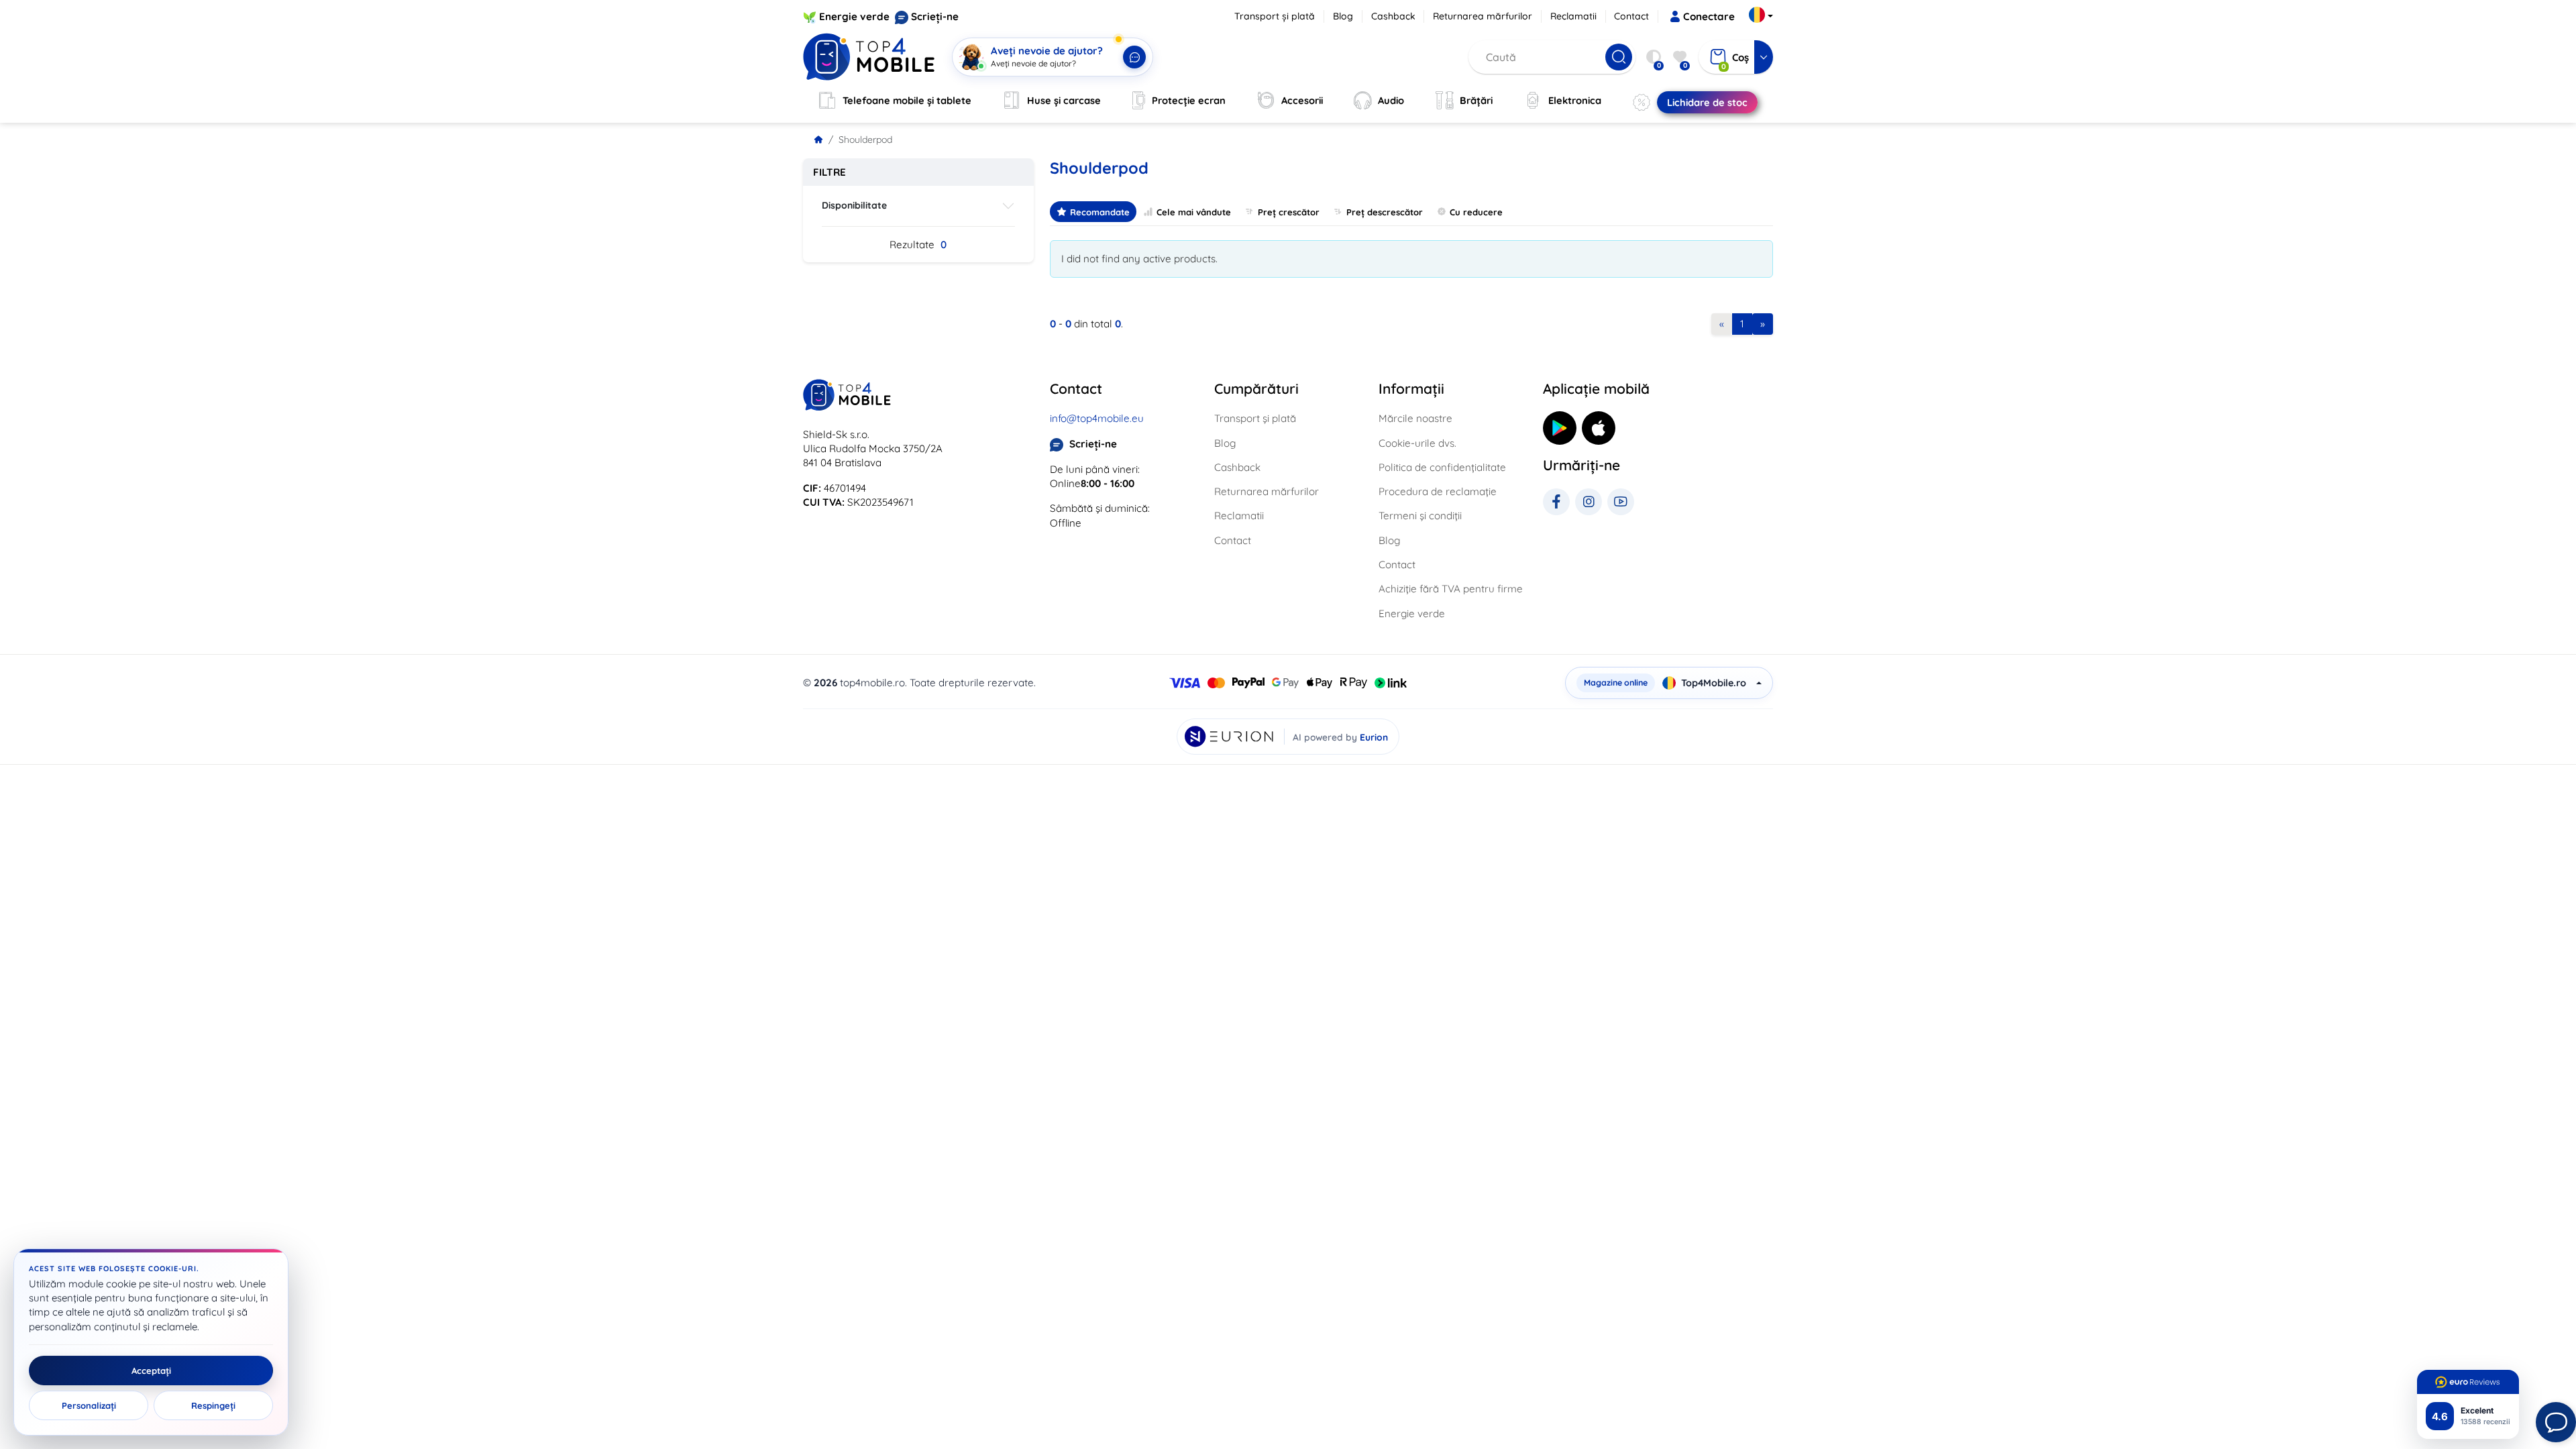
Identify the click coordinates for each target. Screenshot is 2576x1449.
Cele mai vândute (1194, 212)
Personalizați (89, 1405)
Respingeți (213, 1405)
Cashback (1393, 16)
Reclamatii (1573, 16)
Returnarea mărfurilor (1483, 16)
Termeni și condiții (1420, 516)
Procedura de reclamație (1438, 491)
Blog (1343, 16)
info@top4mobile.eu (1097, 418)
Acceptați (151, 1371)
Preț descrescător (1385, 212)
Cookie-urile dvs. (1417, 443)
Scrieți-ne (935, 16)
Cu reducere (1476, 212)
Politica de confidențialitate (1442, 467)
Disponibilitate (854, 205)
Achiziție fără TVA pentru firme (1451, 589)
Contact (1631, 16)
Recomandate (1100, 212)
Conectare (1709, 16)
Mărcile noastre (1415, 418)
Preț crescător (1289, 212)
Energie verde (854, 16)
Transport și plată (1275, 16)
